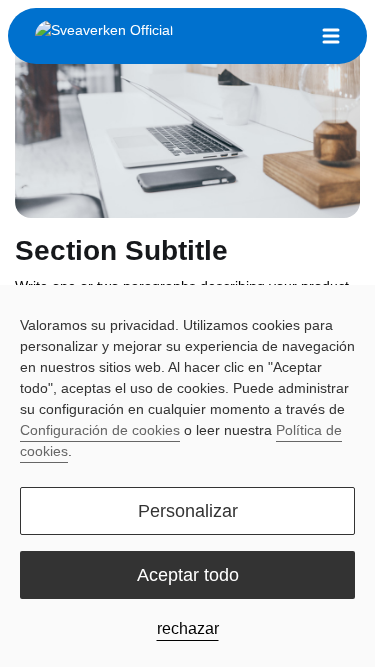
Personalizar (188, 511)
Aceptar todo (188, 575)
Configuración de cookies (100, 430)
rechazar (188, 628)
